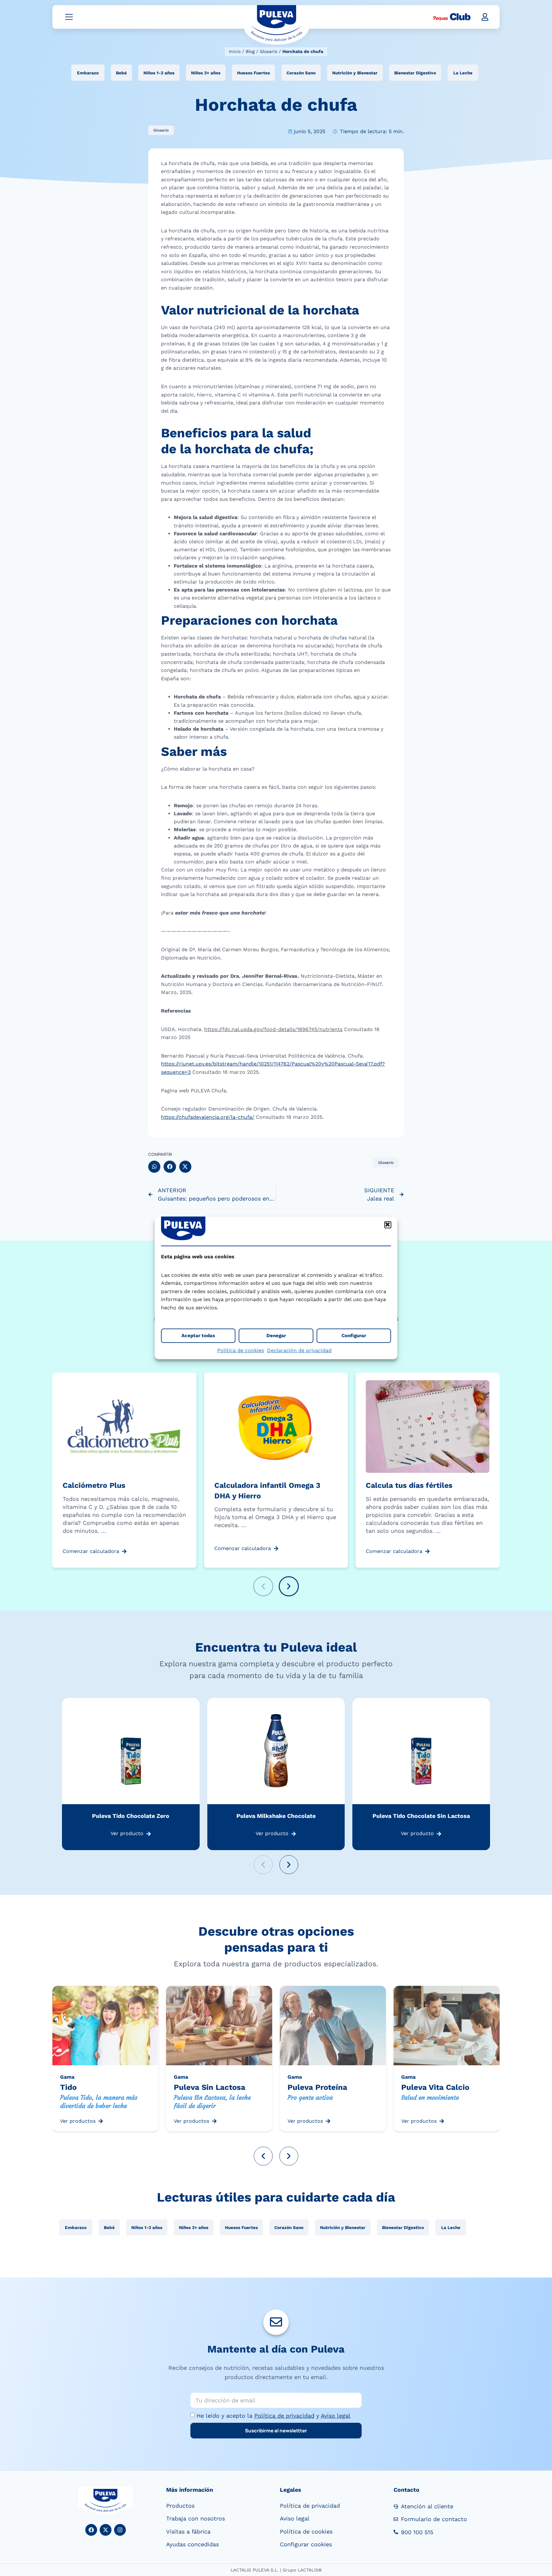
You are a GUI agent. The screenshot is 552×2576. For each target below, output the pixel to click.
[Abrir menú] (69, 17)
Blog (250, 51)
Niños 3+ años (206, 73)
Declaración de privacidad (299, 1350)
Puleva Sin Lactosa (210, 2087)
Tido (68, 2087)
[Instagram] (120, 2530)
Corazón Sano (301, 73)
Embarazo (88, 73)
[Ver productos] (101, 2121)
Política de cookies (241, 1350)
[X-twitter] (106, 2530)
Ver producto (127, 1833)
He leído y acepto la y (273, 2416)
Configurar (354, 1336)
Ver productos (78, 2121)
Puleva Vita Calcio (435, 2087)
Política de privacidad (284, 2416)
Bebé (121, 73)
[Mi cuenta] (485, 17)
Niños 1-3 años (159, 73)
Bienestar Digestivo (415, 73)
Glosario (268, 51)
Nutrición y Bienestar (355, 73)
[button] (388, 1225)
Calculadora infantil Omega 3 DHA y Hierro (267, 1491)
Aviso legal (336, 2416)
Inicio (235, 51)
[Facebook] (91, 2530)
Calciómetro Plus (94, 1485)
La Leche (463, 73)
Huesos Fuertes (253, 73)
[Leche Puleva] (276, 25)
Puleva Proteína (317, 2087)
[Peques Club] (452, 17)
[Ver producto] (149, 1834)
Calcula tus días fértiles (409, 1485)
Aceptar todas (198, 1336)
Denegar (276, 1336)
